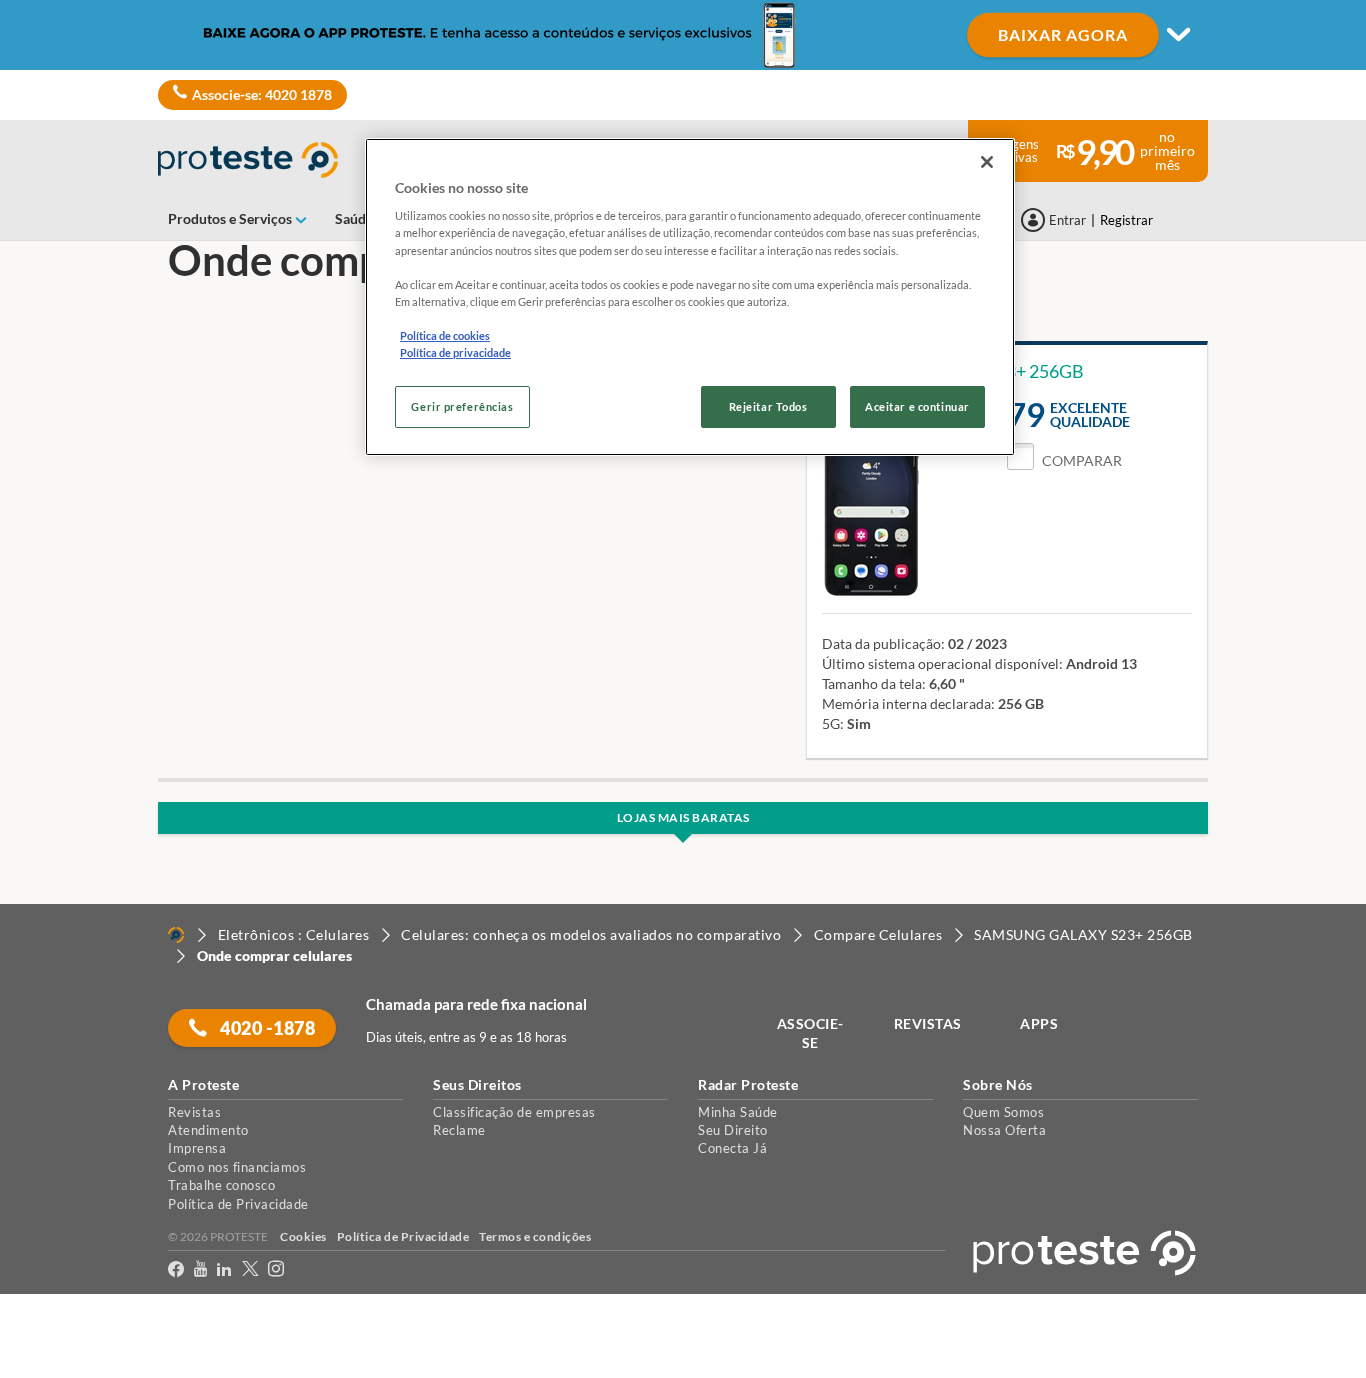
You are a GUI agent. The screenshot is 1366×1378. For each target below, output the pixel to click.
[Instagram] (276, 1272)
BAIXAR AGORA (1063, 34)
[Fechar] (987, 162)
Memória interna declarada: (908, 703)
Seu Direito (733, 1130)
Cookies (303, 1236)
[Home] (176, 935)
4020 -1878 (266, 1028)
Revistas (194, 1112)
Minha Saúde (738, 1112)
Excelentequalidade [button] (1090, 414)
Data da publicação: (883, 643)
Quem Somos (1003, 1112)
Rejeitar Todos (768, 406)
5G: (833, 723)
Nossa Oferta (1004, 1130)
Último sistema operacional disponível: (942, 663)
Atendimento (208, 1130)
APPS (1039, 1023)
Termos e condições (535, 1236)
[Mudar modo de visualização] (683, 35)
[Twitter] (250, 1272)
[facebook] (176, 1272)
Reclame (459, 1130)
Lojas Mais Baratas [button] (683, 817)
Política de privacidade (455, 352)
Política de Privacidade (238, 1204)
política (1282, 1328)
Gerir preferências (462, 406)
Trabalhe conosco (221, 1185)
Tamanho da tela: (874, 683)
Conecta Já (732, 1148)
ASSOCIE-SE (810, 1033)
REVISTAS (928, 1023)
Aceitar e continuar (917, 406)
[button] (1064, 460)
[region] (690, 297)
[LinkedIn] (224, 1272)
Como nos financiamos (237, 1167)
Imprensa (197, 1148)
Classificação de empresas (514, 1112)
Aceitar (43, 1365)
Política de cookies (445, 335)
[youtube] (200, 1272)
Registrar (1126, 220)
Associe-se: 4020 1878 (262, 94)
